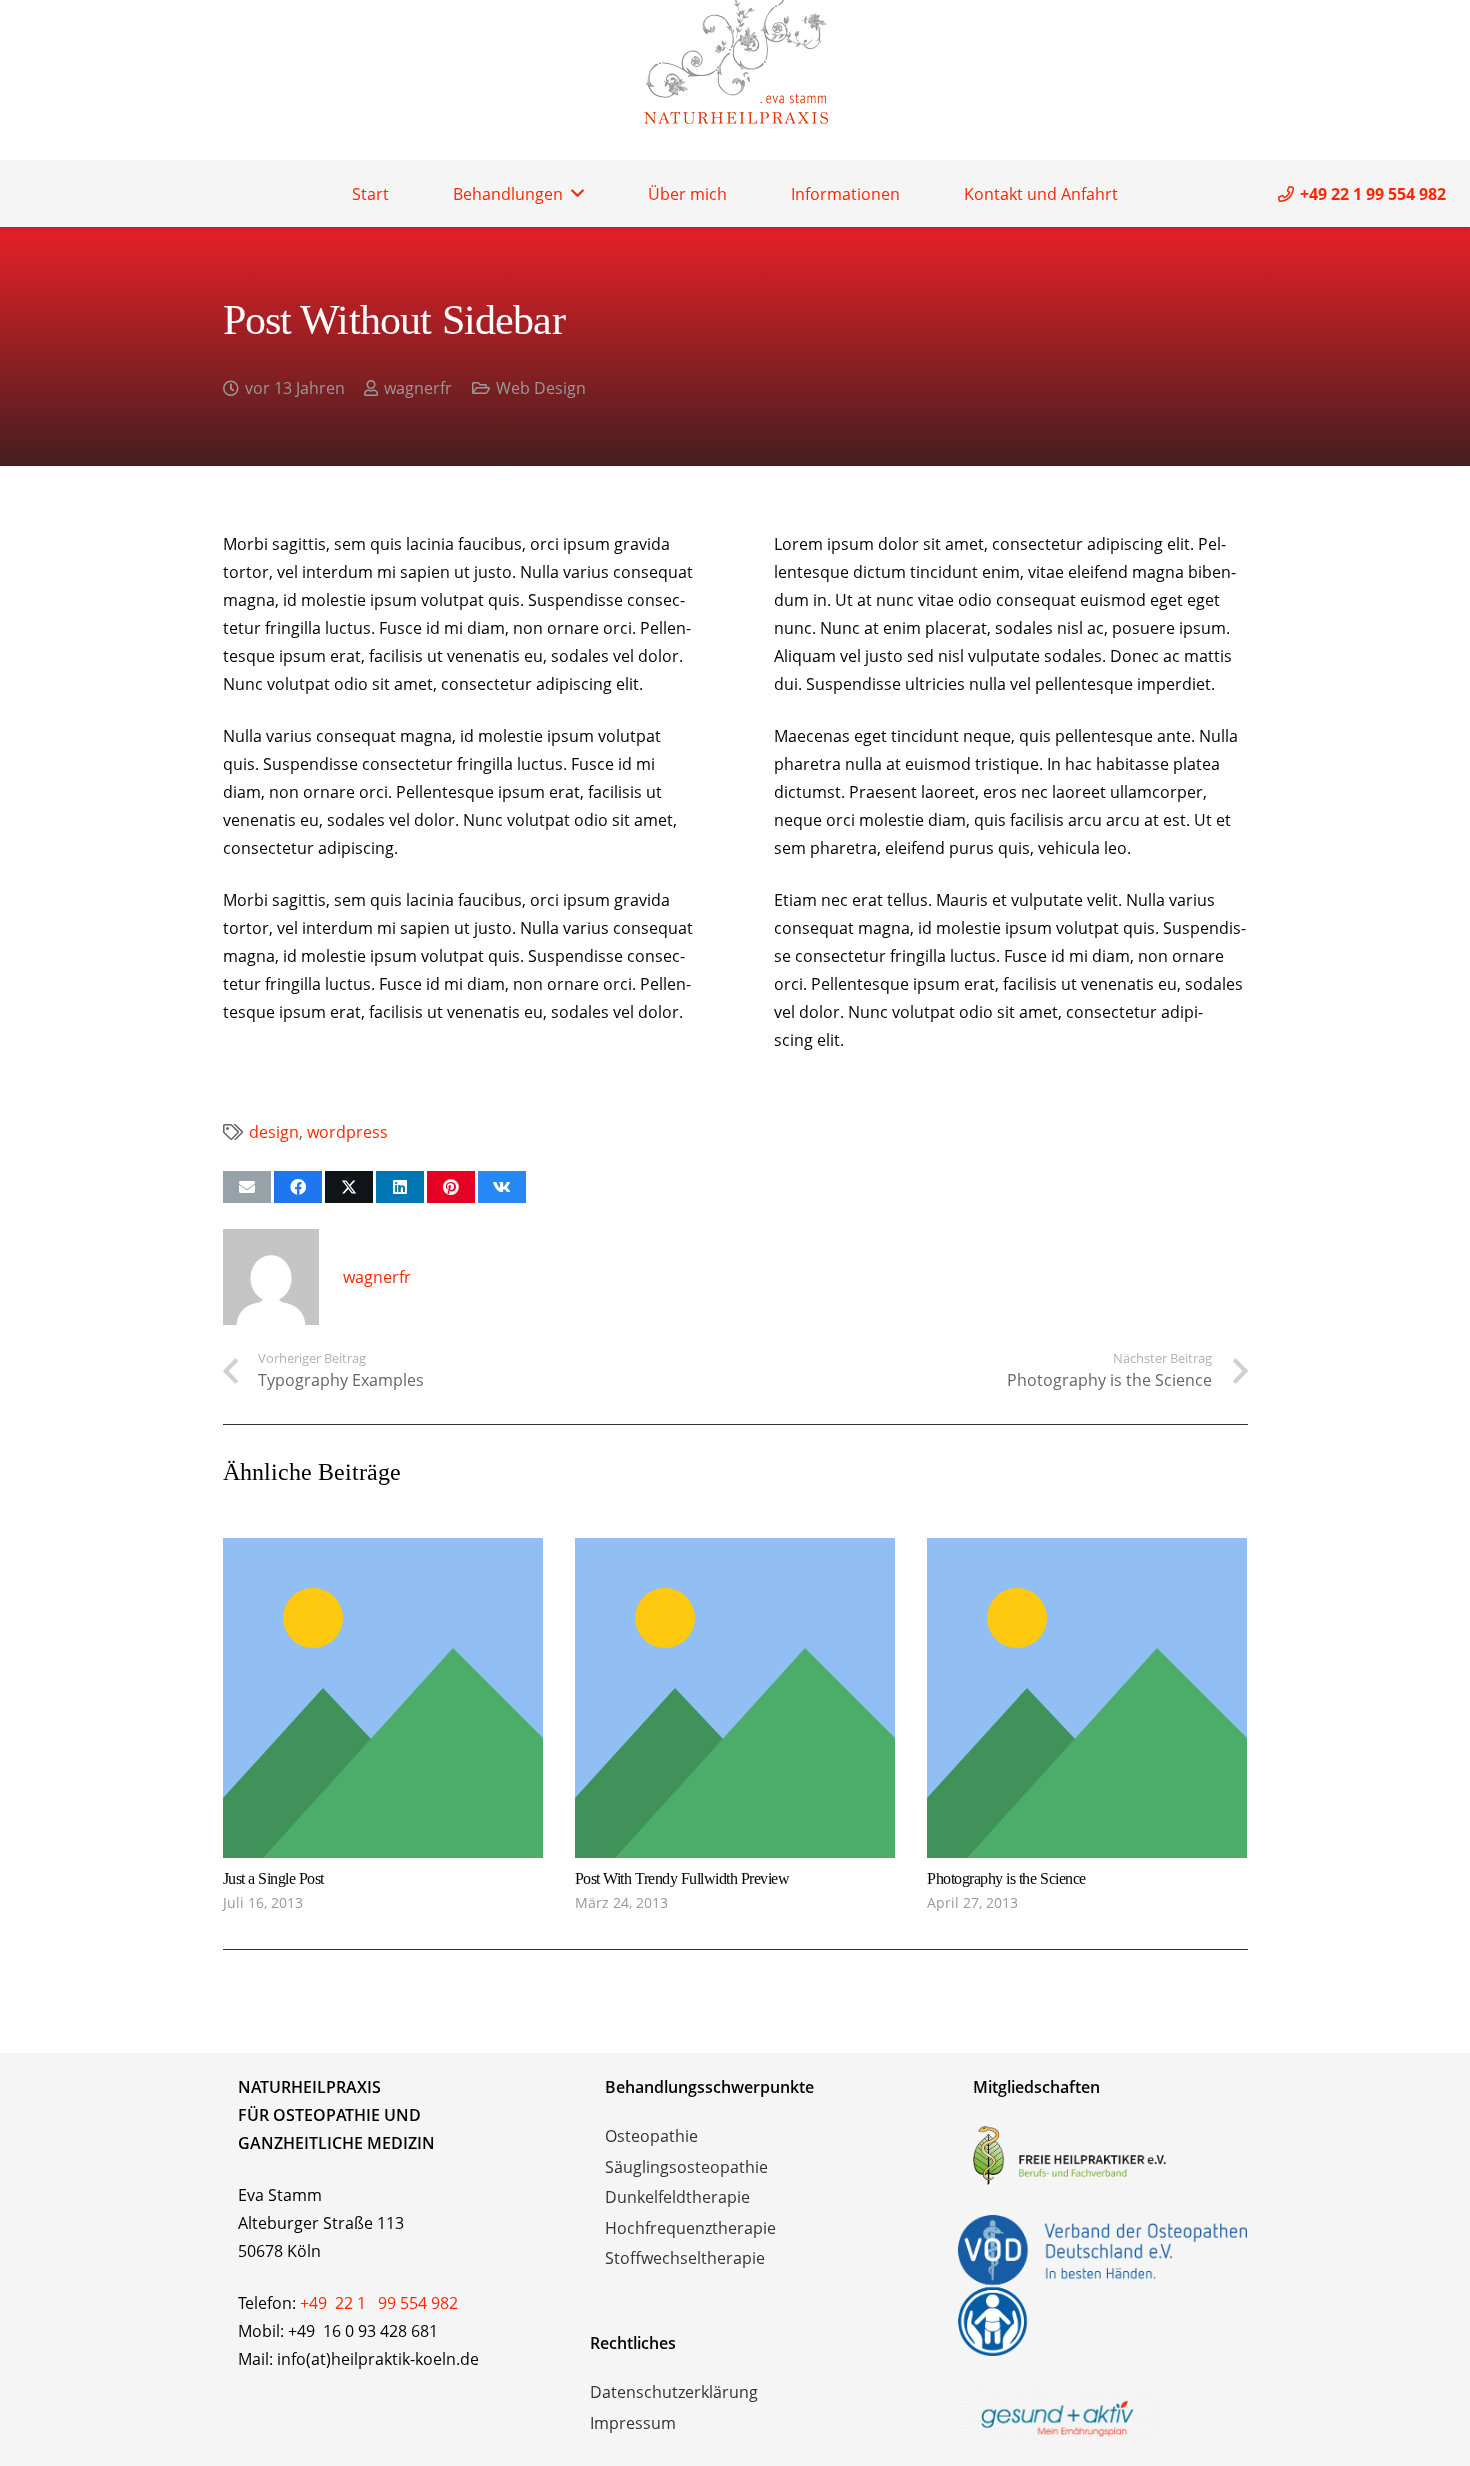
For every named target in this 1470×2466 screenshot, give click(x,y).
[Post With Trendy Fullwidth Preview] (735, 1552)
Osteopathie (651, 2136)
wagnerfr (418, 388)
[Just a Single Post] (383, 1552)
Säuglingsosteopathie (686, 2167)
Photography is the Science (1006, 1878)
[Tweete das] (349, 1187)
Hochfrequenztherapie (690, 2228)
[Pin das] (451, 1187)
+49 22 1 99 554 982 (379, 2303)
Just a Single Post (273, 1878)
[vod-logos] (1103, 2285)
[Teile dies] (298, 1187)
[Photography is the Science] (1087, 1552)
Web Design (541, 388)
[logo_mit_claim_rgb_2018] (1103, 2416)
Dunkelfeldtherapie (677, 2197)
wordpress (347, 1132)
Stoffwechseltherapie (685, 2258)
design (274, 1132)
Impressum (633, 2423)
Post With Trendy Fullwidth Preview (682, 1878)
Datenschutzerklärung (674, 2392)
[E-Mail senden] (247, 1187)
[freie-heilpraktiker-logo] (1103, 2155)
